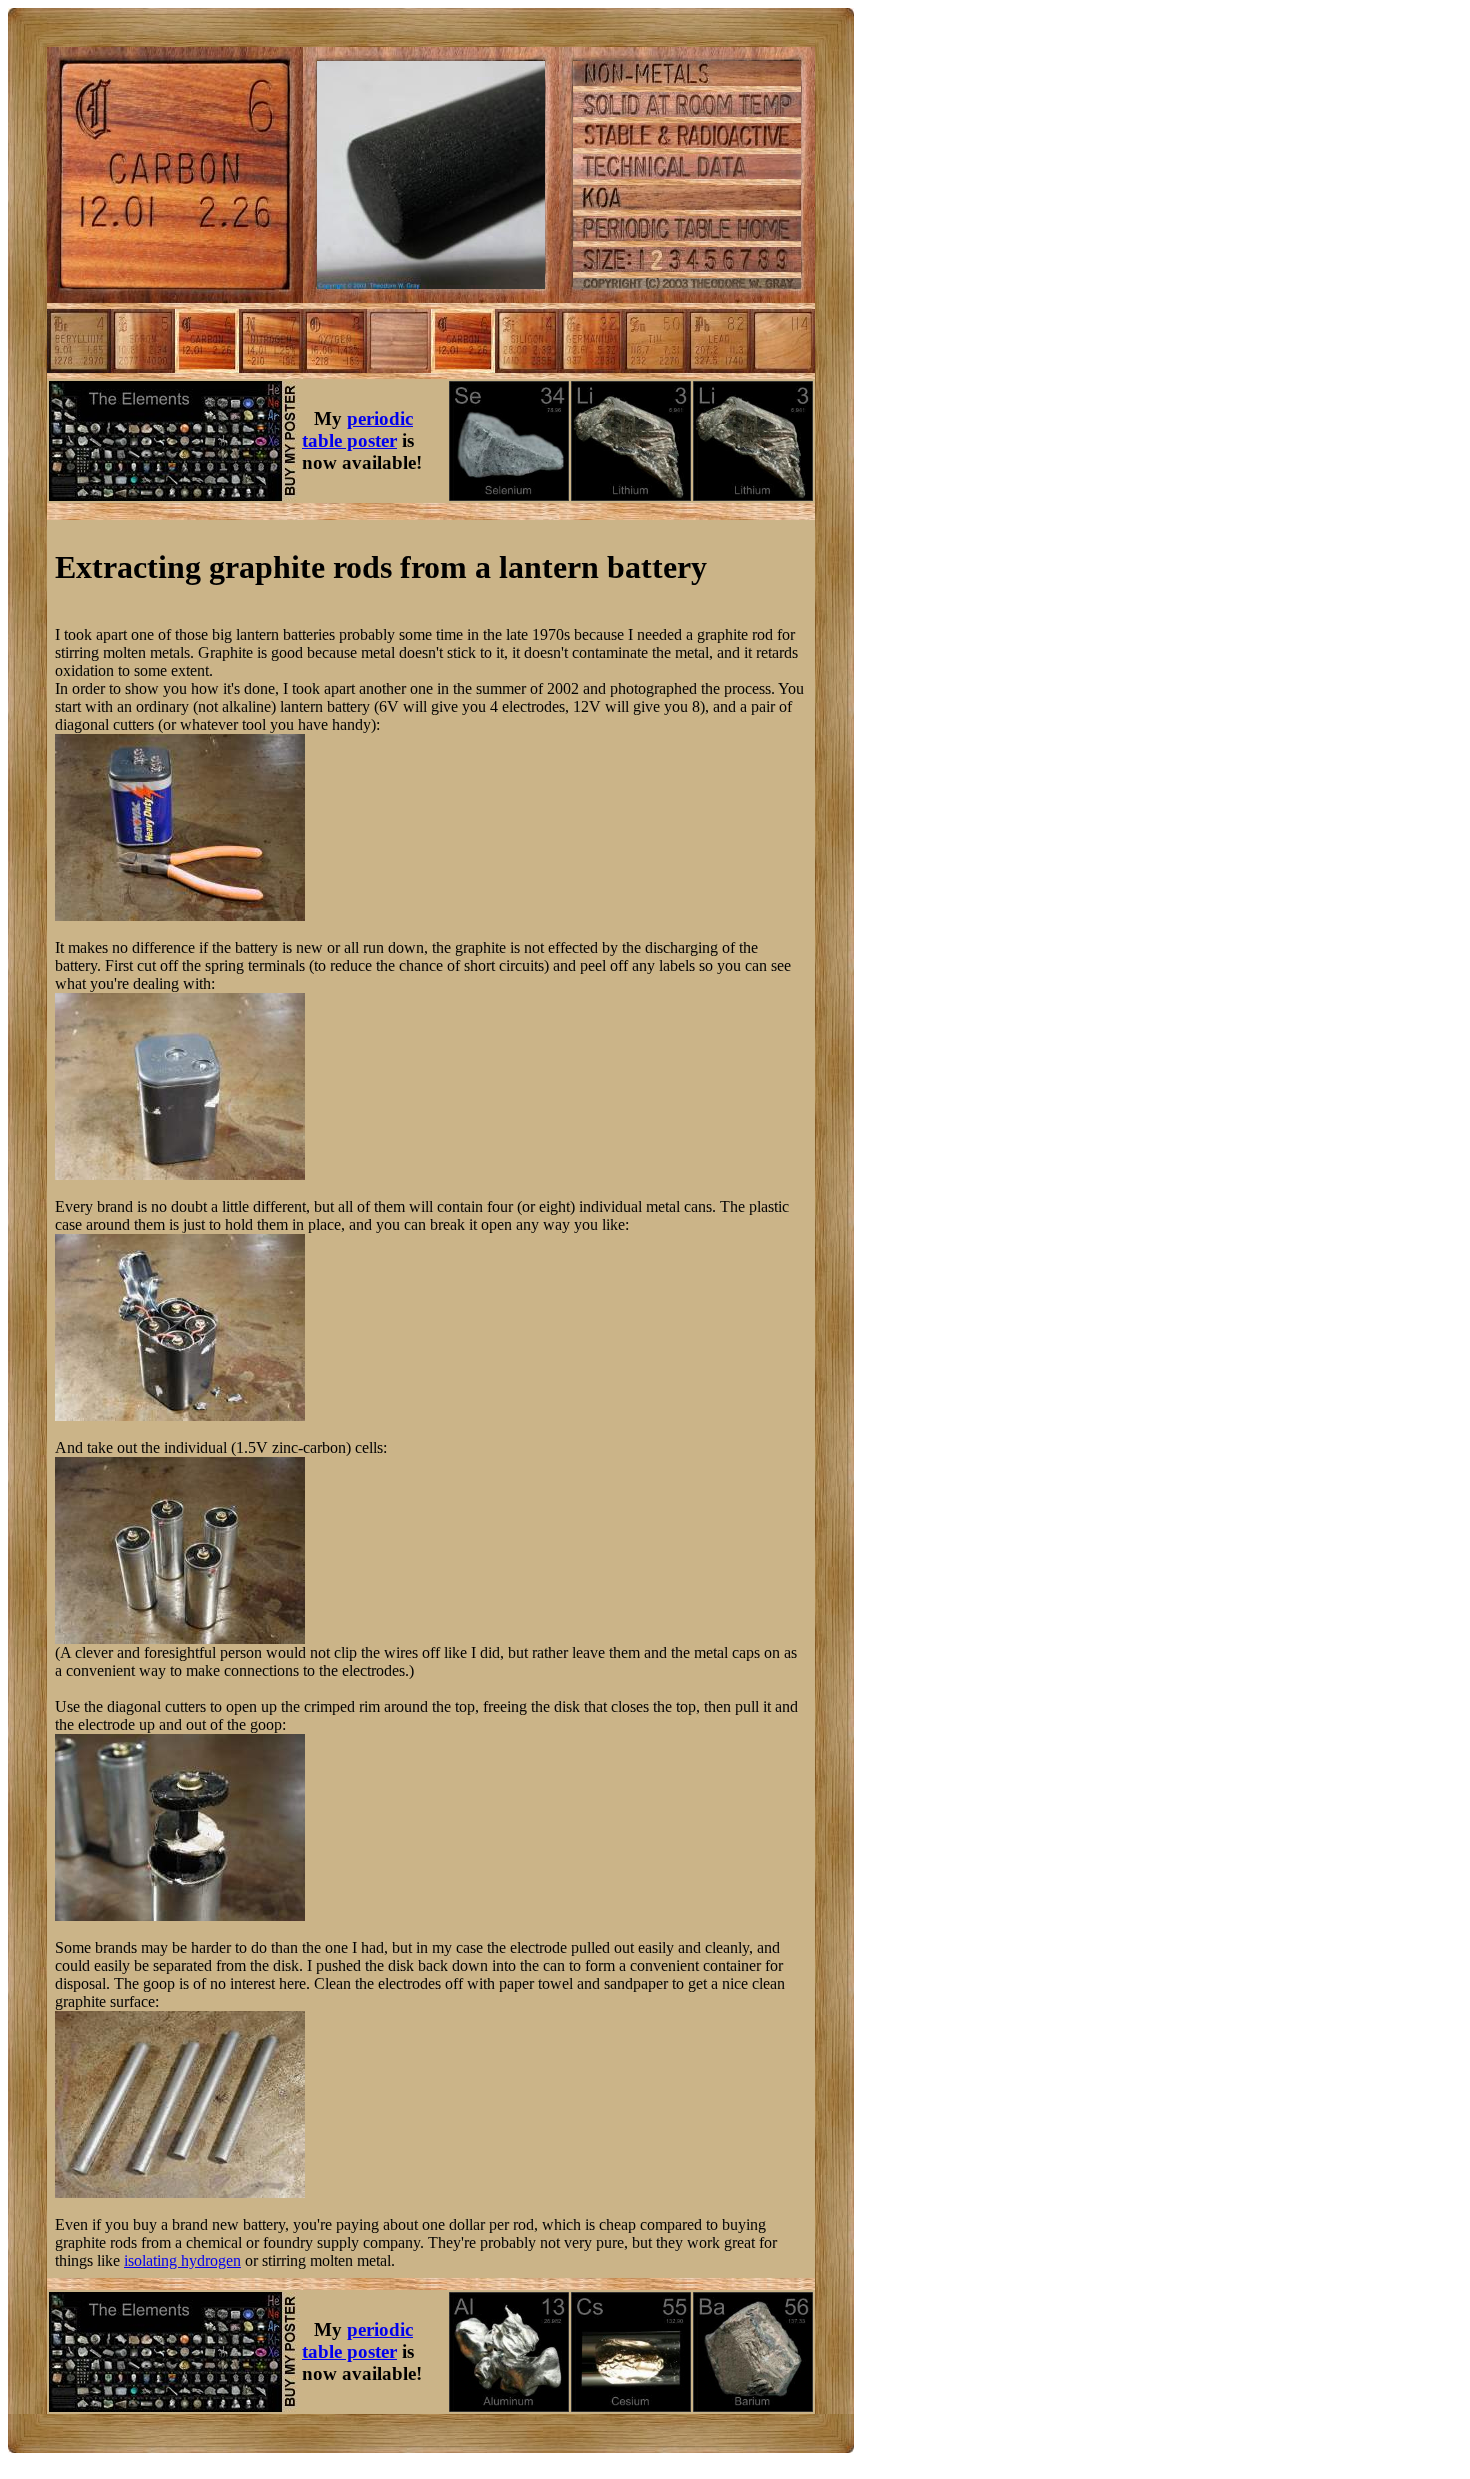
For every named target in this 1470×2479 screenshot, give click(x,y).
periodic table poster (357, 429)
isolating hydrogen (182, 2260)
